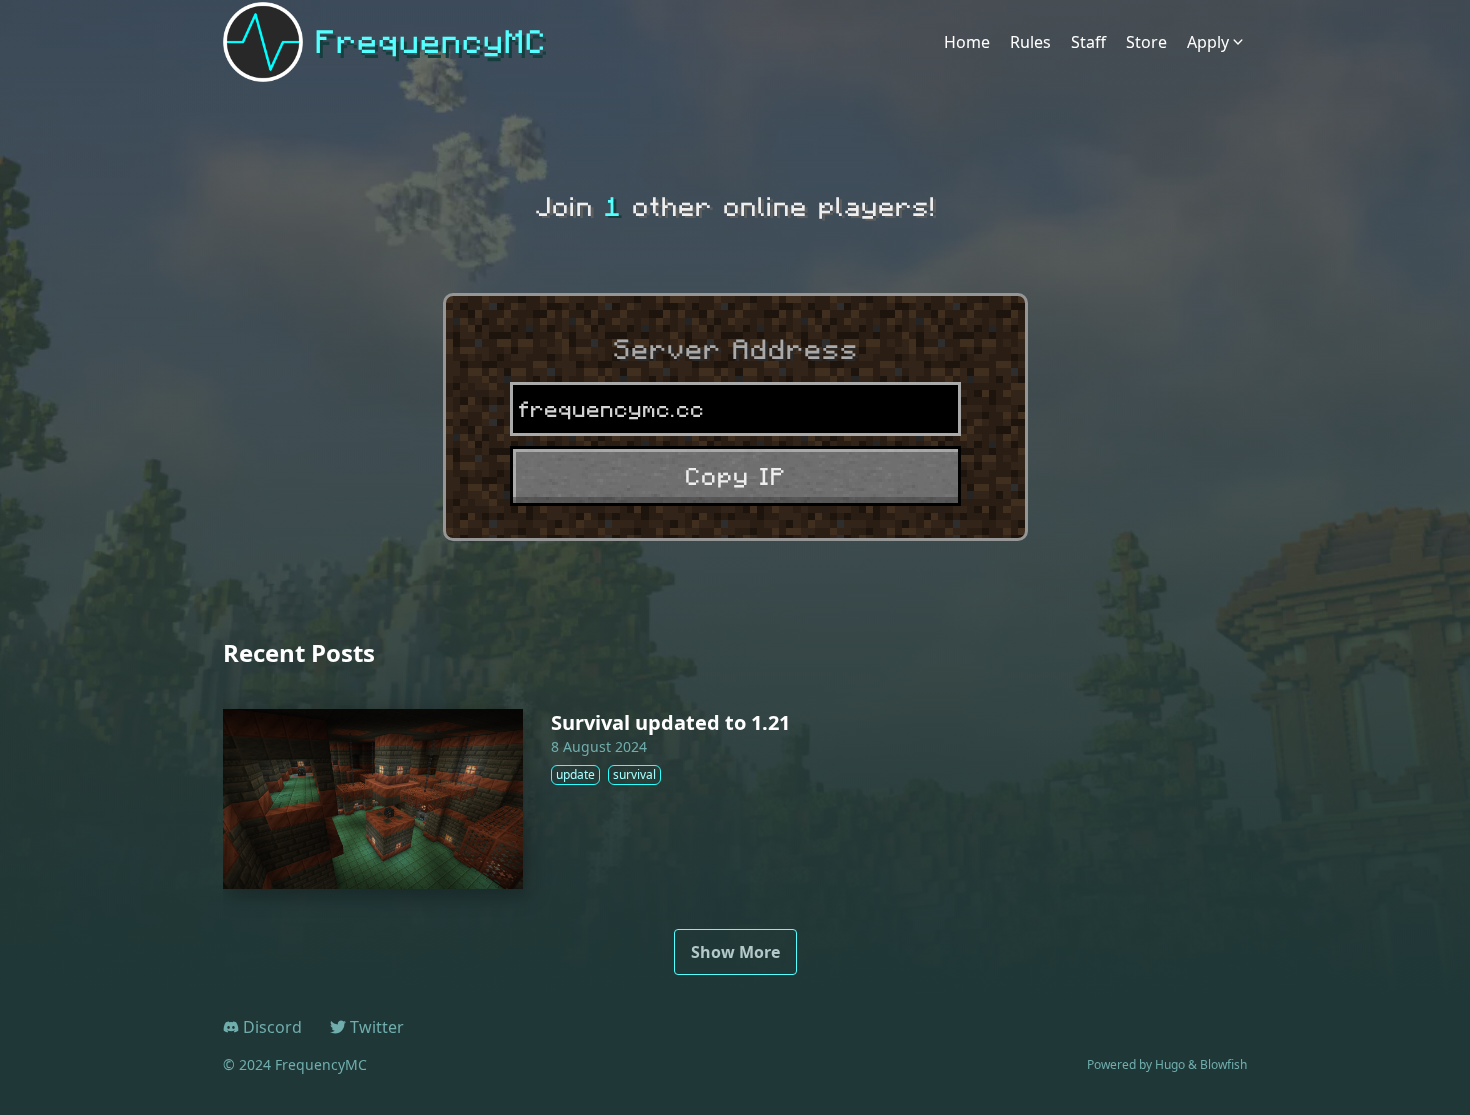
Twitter (377, 1027)
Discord (272, 1027)
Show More (735, 952)
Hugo (1170, 1064)
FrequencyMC (430, 42)
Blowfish (1223, 1064)
